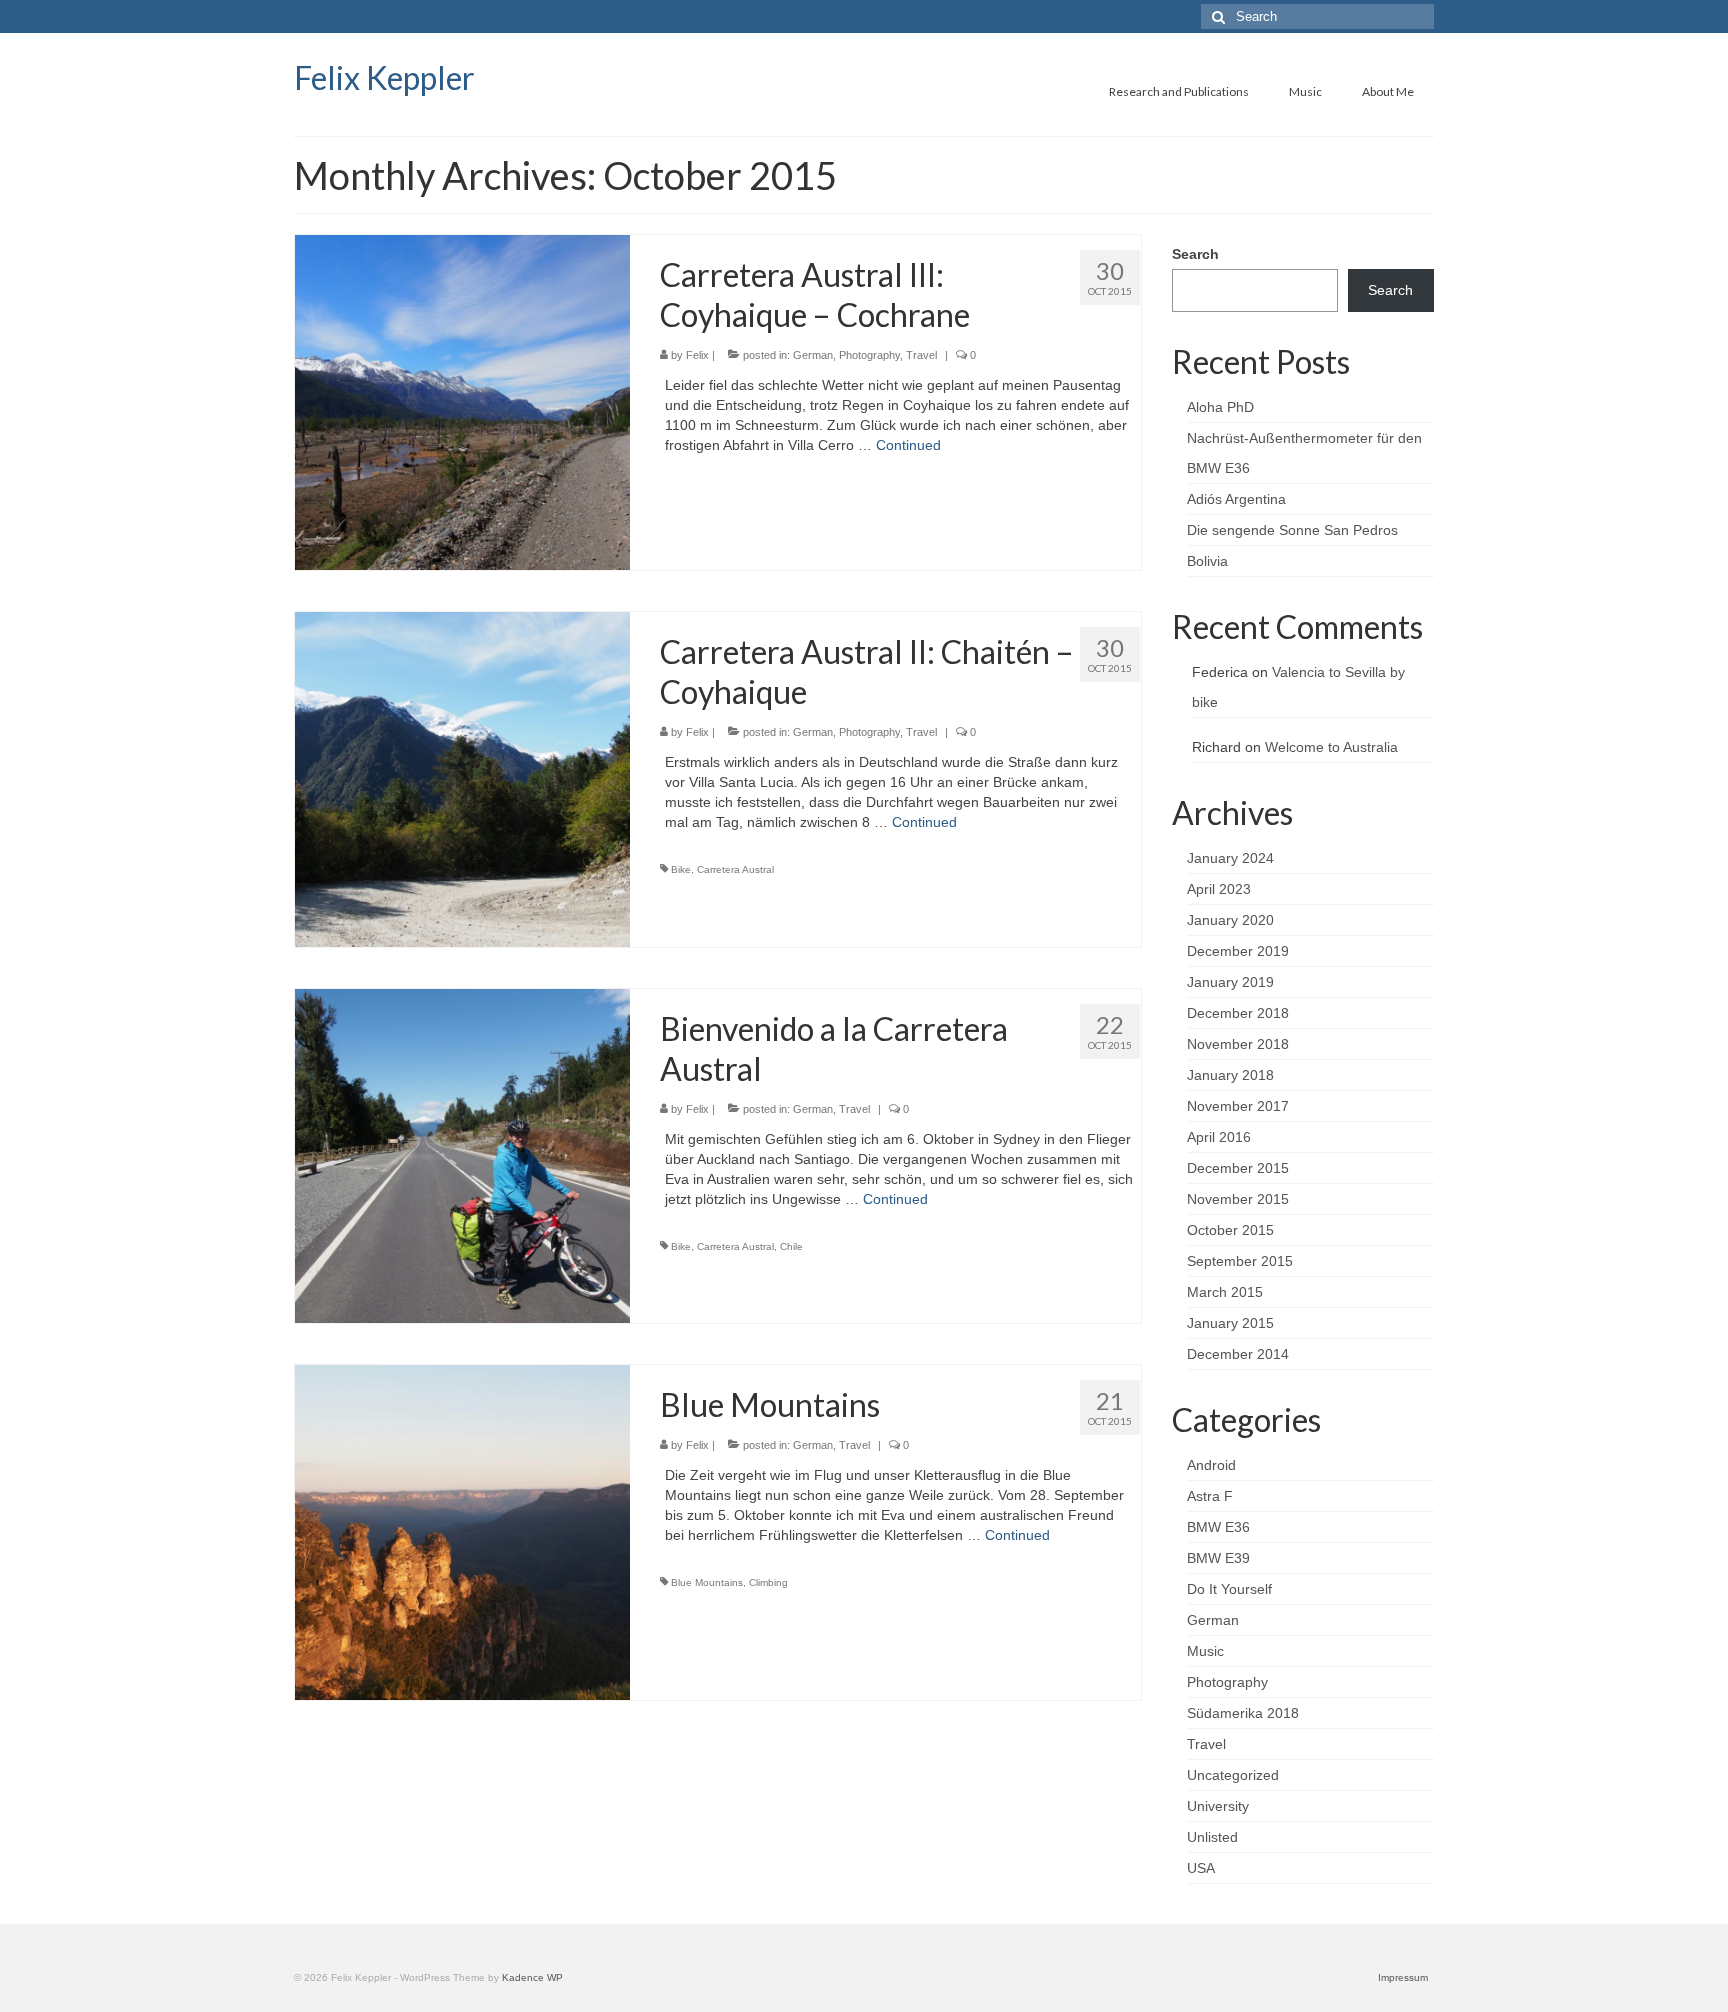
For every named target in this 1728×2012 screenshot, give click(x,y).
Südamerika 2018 (1243, 1713)
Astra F (1210, 1496)
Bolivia (1207, 561)
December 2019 (1238, 951)
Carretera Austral (735, 869)
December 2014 (1238, 1354)
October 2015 (1230, 1230)
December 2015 (1238, 1168)
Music (1205, 1651)
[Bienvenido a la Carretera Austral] (462, 1155)
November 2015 (1238, 1199)
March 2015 (1225, 1292)
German (813, 355)
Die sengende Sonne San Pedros (1292, 530)
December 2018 (1238, 1013)
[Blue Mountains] (462, 1531)
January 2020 (1230, 920)
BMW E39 (1218, 1558)
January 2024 (1230, 858)
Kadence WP (532, 1977)
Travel (921, 355)
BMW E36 (1218, 1527)
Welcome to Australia (1331, 747)
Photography (869, 355)
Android (1211, 1465)
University (1218, 1806)
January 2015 (1230, 1323)
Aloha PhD (1220, 407)
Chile (791, 1246)
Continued (908, 445)
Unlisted (1212, 1837)
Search (1195, 254)
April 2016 (1219, 1137)
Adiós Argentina (1236, 499)
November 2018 (1238, 1044)
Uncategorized (1233, 1775)
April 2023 (1219, 889)
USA (1201, 1868)
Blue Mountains (707, 1582)
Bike (681, 869)
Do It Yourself (1229, 1589)
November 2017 (1238, 1106)
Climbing (768, 1582)
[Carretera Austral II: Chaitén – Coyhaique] (462, 778)
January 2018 (1230, 1075)
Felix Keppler (384, 77)
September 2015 (1240, 1261)
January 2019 (1230, 982)
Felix (697, 355)
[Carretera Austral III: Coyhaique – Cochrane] (462, 401)
